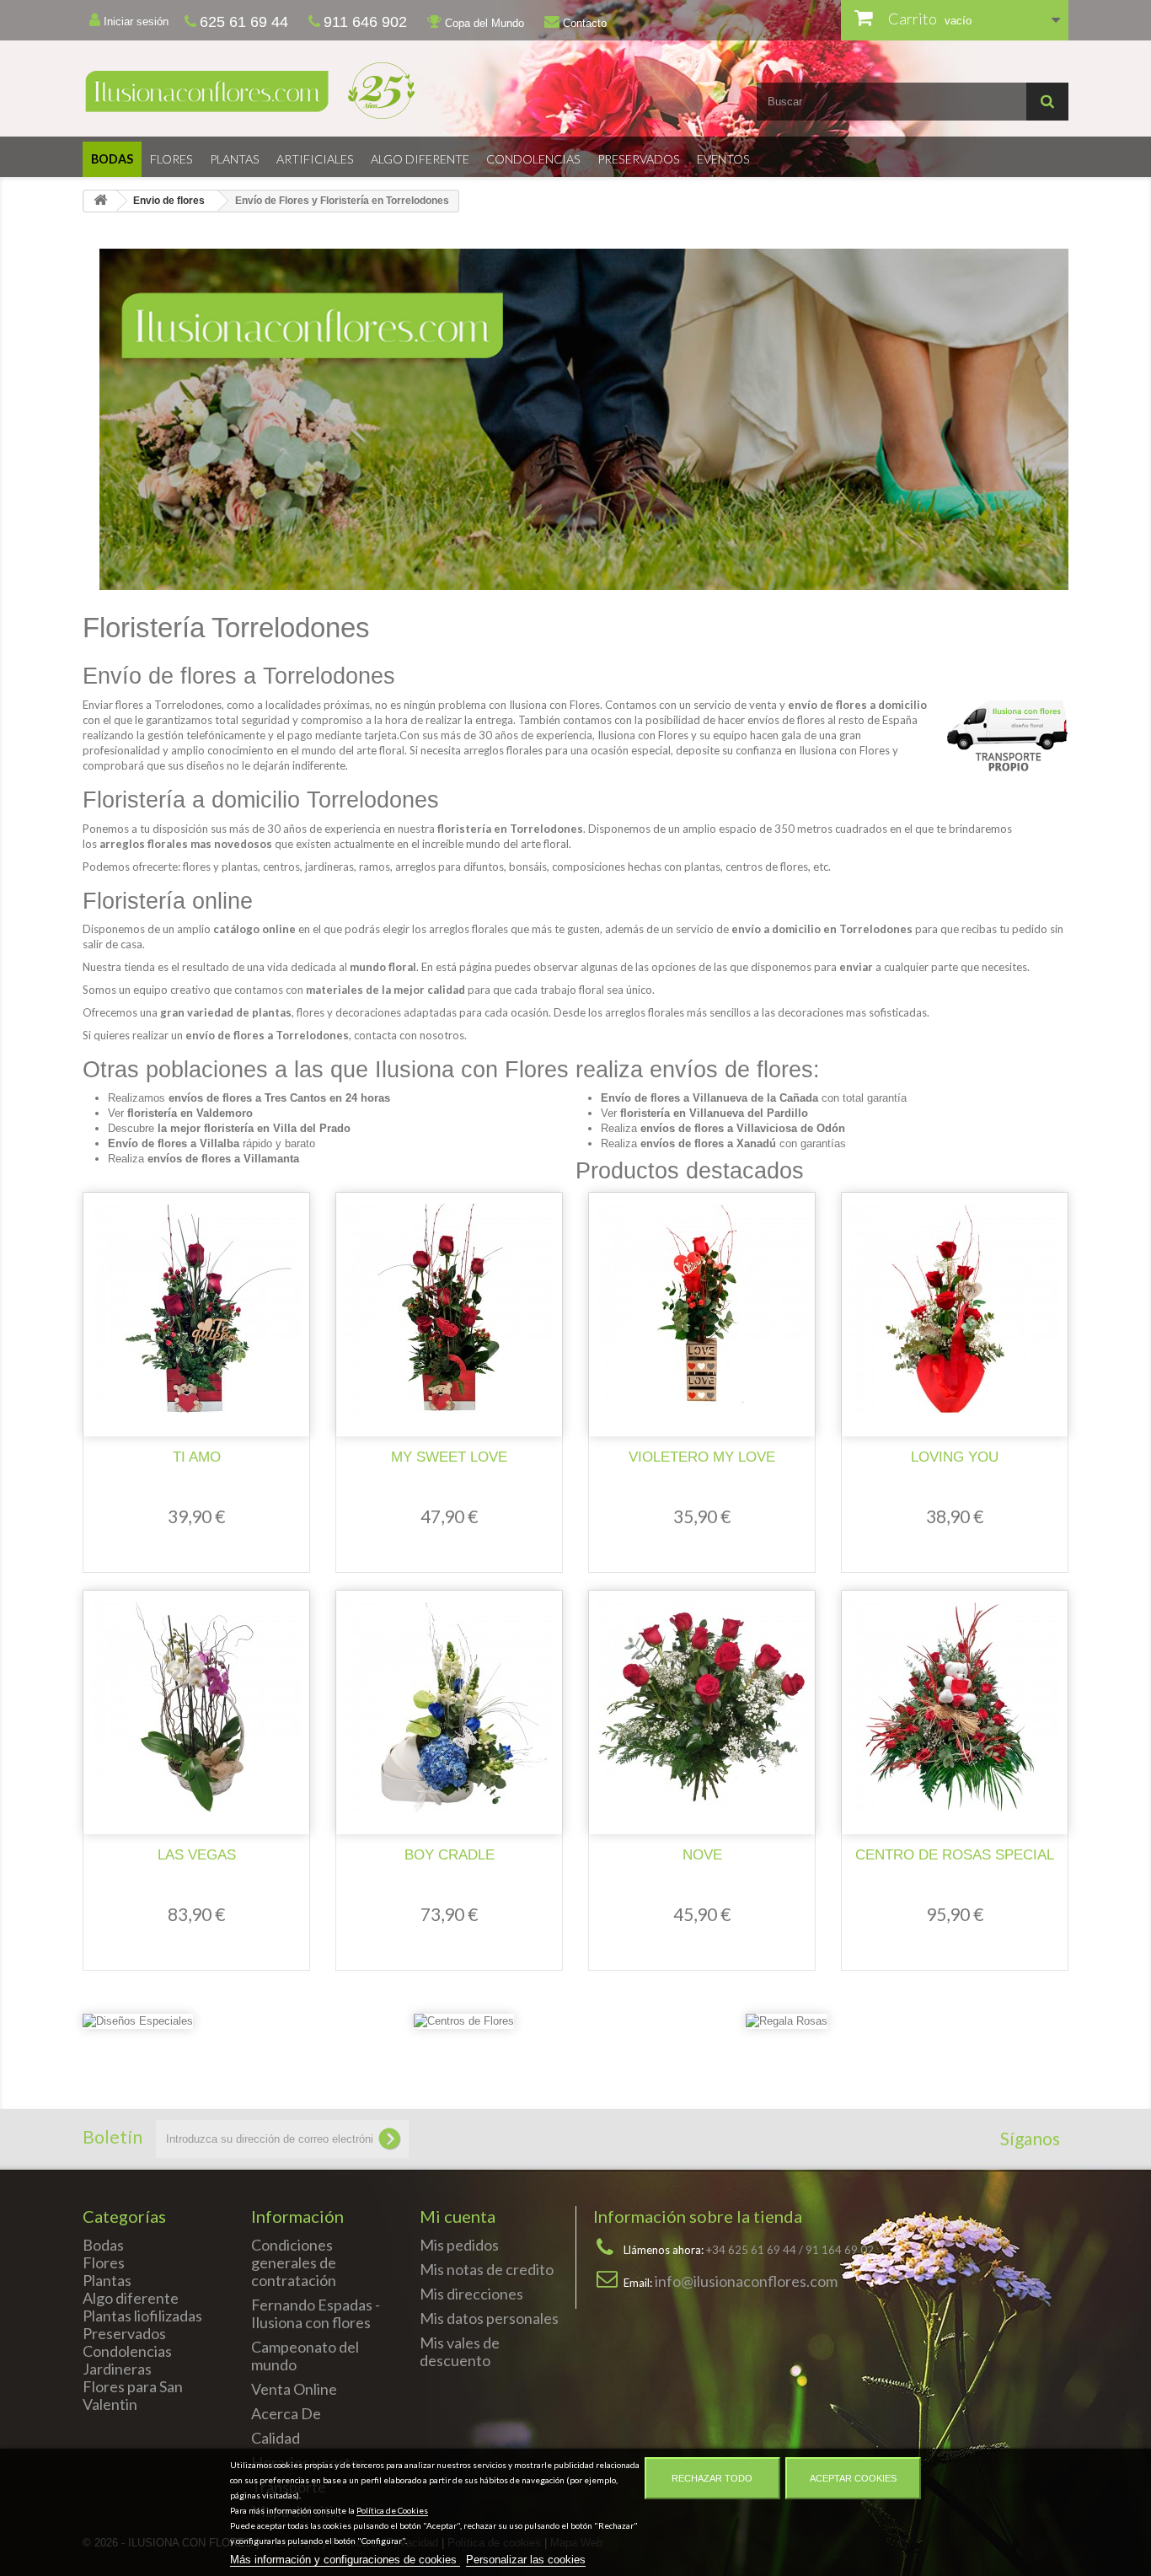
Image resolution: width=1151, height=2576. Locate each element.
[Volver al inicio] (100, 201)
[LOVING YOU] (955, 1309)
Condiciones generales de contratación (294, 2262)
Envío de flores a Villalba (174, 1143)
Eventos (723, 159)
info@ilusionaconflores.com (746, 2281)
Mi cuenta (458, 2216)
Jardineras (117, 2369)
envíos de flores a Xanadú (708, 1143)
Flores (171, 159)
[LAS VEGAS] (196, 1707)
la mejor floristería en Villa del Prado (254, 1128)
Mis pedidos (459, 2245)
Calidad (276, 2438)
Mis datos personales (489, 2318)
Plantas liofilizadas (142, 2316)
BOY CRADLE (450, 1855)
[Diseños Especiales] (138, 2026)
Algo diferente (420, 159)
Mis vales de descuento (460, 2351)
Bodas (112, 159)
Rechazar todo (712, 2478)
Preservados (639, 159)
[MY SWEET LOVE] (449, 1309)
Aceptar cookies (853, 2478)
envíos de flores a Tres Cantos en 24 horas (279, 1098)
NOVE (702, 1855)
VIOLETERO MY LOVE (702, 1457)
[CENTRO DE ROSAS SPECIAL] (955, 1707)
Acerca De (286, 2413)
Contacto (583, 23)
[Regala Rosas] (787, 2026)
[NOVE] (702, 1707)
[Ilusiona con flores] (323, 91)
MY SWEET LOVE (449, 1457)
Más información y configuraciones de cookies (345, 2560)
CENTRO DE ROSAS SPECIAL (955, 1855)
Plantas (235, 159)
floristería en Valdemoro (190, 1113)
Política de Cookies (392, 2510)
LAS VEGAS (197, 1855)
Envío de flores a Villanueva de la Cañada (709, 1098)
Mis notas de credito (487, 2269)
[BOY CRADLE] (449, 1707)
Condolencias (533, 159)
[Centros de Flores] (464, 2026)
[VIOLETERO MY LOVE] (702, 1309)
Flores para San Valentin (133, 2395)
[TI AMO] (196, 1309)
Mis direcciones (471, 2294)
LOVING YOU (955, 1457)
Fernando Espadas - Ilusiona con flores (316, 2313)
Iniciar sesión (134, 21)
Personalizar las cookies (526, 2560)
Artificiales (315, 159)
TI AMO (197, 1457)
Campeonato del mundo (305, 2356)
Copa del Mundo (483, 23)
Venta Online (294, 2389)
